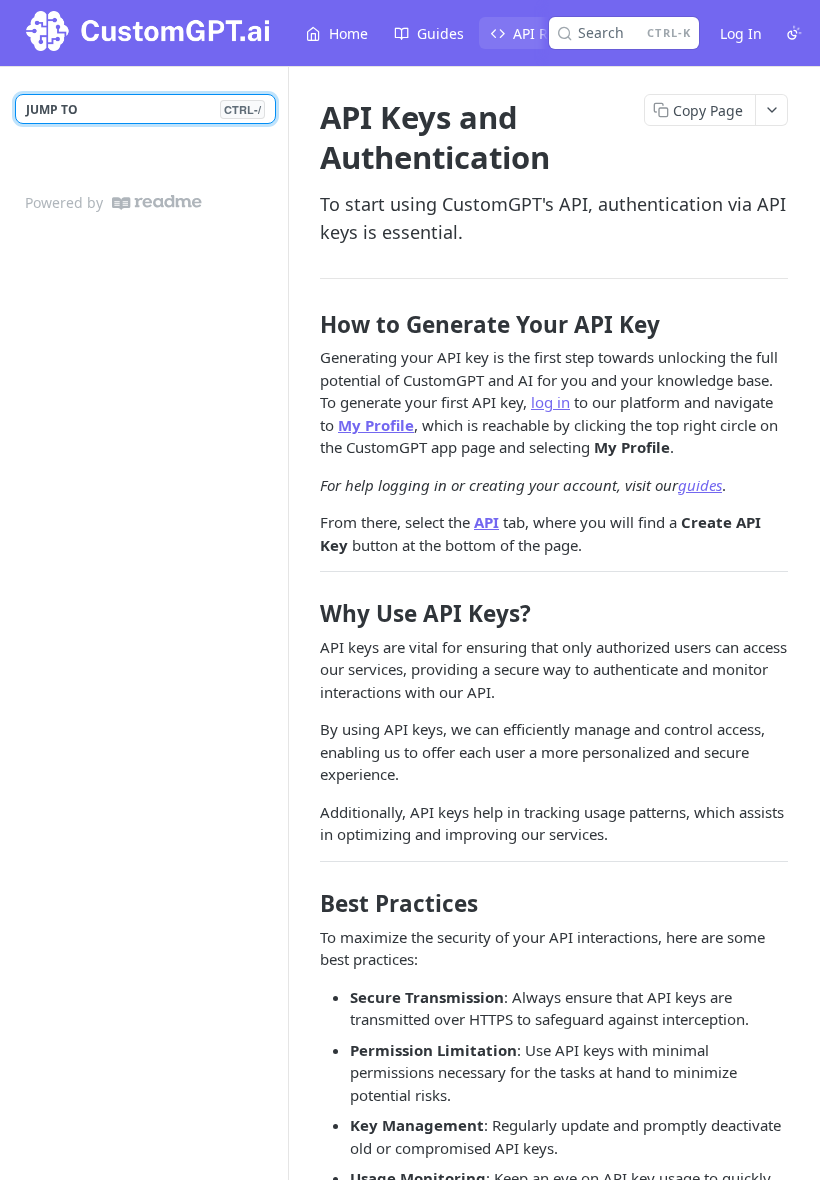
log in (550, 402)
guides (700, 485)
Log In (741, 33)
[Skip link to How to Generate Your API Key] (306, 325)
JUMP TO (143, 109)
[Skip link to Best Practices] (306, 904)
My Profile (376, 425)
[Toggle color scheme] (794, 33)
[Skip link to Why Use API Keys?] (306, 614)
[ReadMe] (157, 202)
